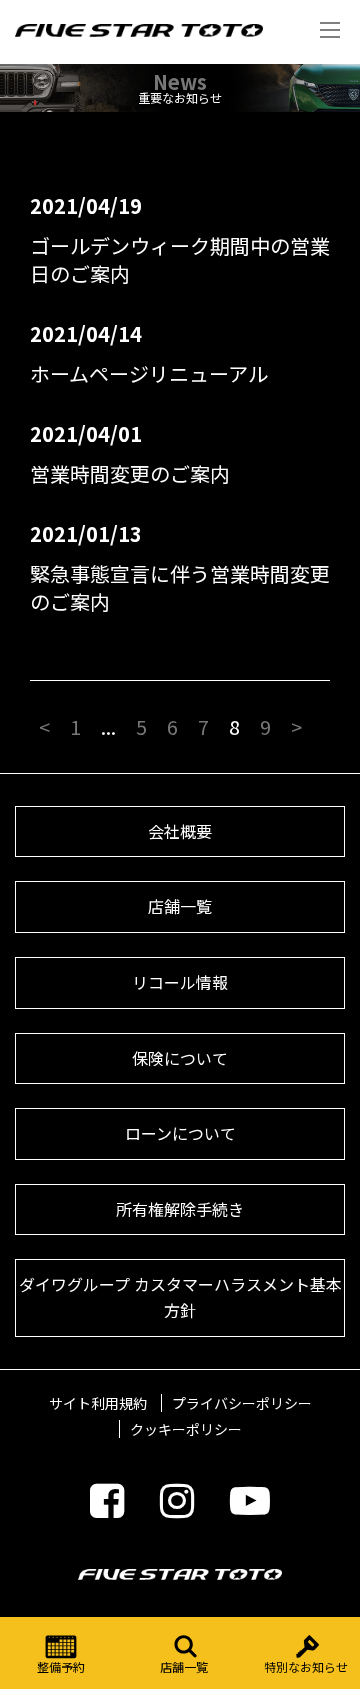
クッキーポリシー (186, 1429)
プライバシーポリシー (242, 1403)
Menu (330, 30)
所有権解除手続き (180, 1209)
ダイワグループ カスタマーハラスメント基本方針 (180, 1297)
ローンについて (180, 1133)
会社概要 (180, 831)
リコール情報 (180, 982)
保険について (180, 1058)
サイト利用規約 (98, 1403)
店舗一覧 (184, 1666)
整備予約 (61, 1666)
